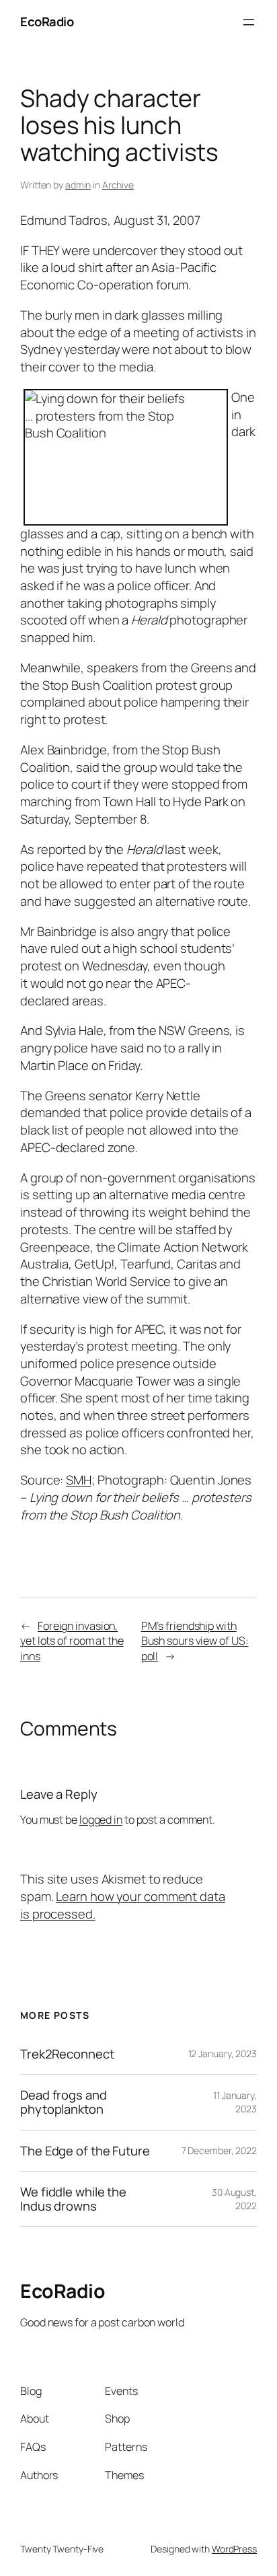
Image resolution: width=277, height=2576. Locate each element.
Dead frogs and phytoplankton (64, 2102)
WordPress (234, 2549)
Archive (118, 185)
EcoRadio (47, 22)
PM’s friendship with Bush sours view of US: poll (195, 1641)
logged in (101, 1820)
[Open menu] (249, 22)
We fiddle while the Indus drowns (73, 2199)
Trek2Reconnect (67, 2054)
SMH (79, 1480)
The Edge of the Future (85, 2151)
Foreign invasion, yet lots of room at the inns (72, 1641)
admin (78, 185)
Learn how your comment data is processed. (123, 1905)
